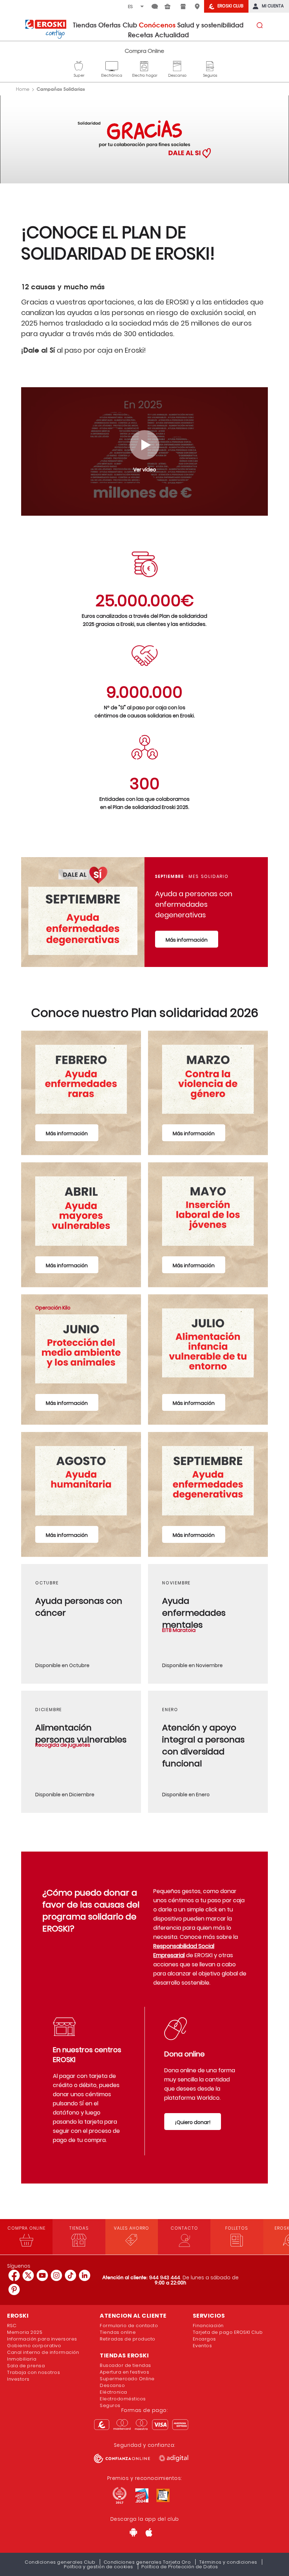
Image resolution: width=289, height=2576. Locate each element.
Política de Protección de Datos (180, 2567)
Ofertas (109, 25)
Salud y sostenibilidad (210, 25)
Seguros (210, 65)
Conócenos (157, 25)
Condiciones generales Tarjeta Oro (147, 2562)
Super (79, 65)
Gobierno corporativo (34, 2346)
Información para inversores (42, 2339)
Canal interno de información (43, 2352)
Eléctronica (113, 2392)
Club (130, 25)
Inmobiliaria (22, 2359)
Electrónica (112, 65)
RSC (12, 2326)
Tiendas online (118, 2332)
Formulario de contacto (129, 2326)
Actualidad (172, 34)
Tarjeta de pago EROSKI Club (228, 2332)
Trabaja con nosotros (33, 2372)
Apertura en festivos (124, 2372)
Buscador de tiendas (125, 2365)
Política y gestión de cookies (99, 2567)
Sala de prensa (26, 2366)
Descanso (177, 65)
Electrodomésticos (123, 2399)
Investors (18, 2379)
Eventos (202, 2346)
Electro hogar (145, 65)
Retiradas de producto (128, 2339)
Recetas (140, 34)
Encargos (204, 2339)
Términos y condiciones (228, 2562)
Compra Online (144, 51)
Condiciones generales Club (60, 2562)
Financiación (208, 2326)
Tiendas (85, 25)
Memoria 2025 (25, 2332)
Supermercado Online (127, 2379)
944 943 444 (165, 2277)
